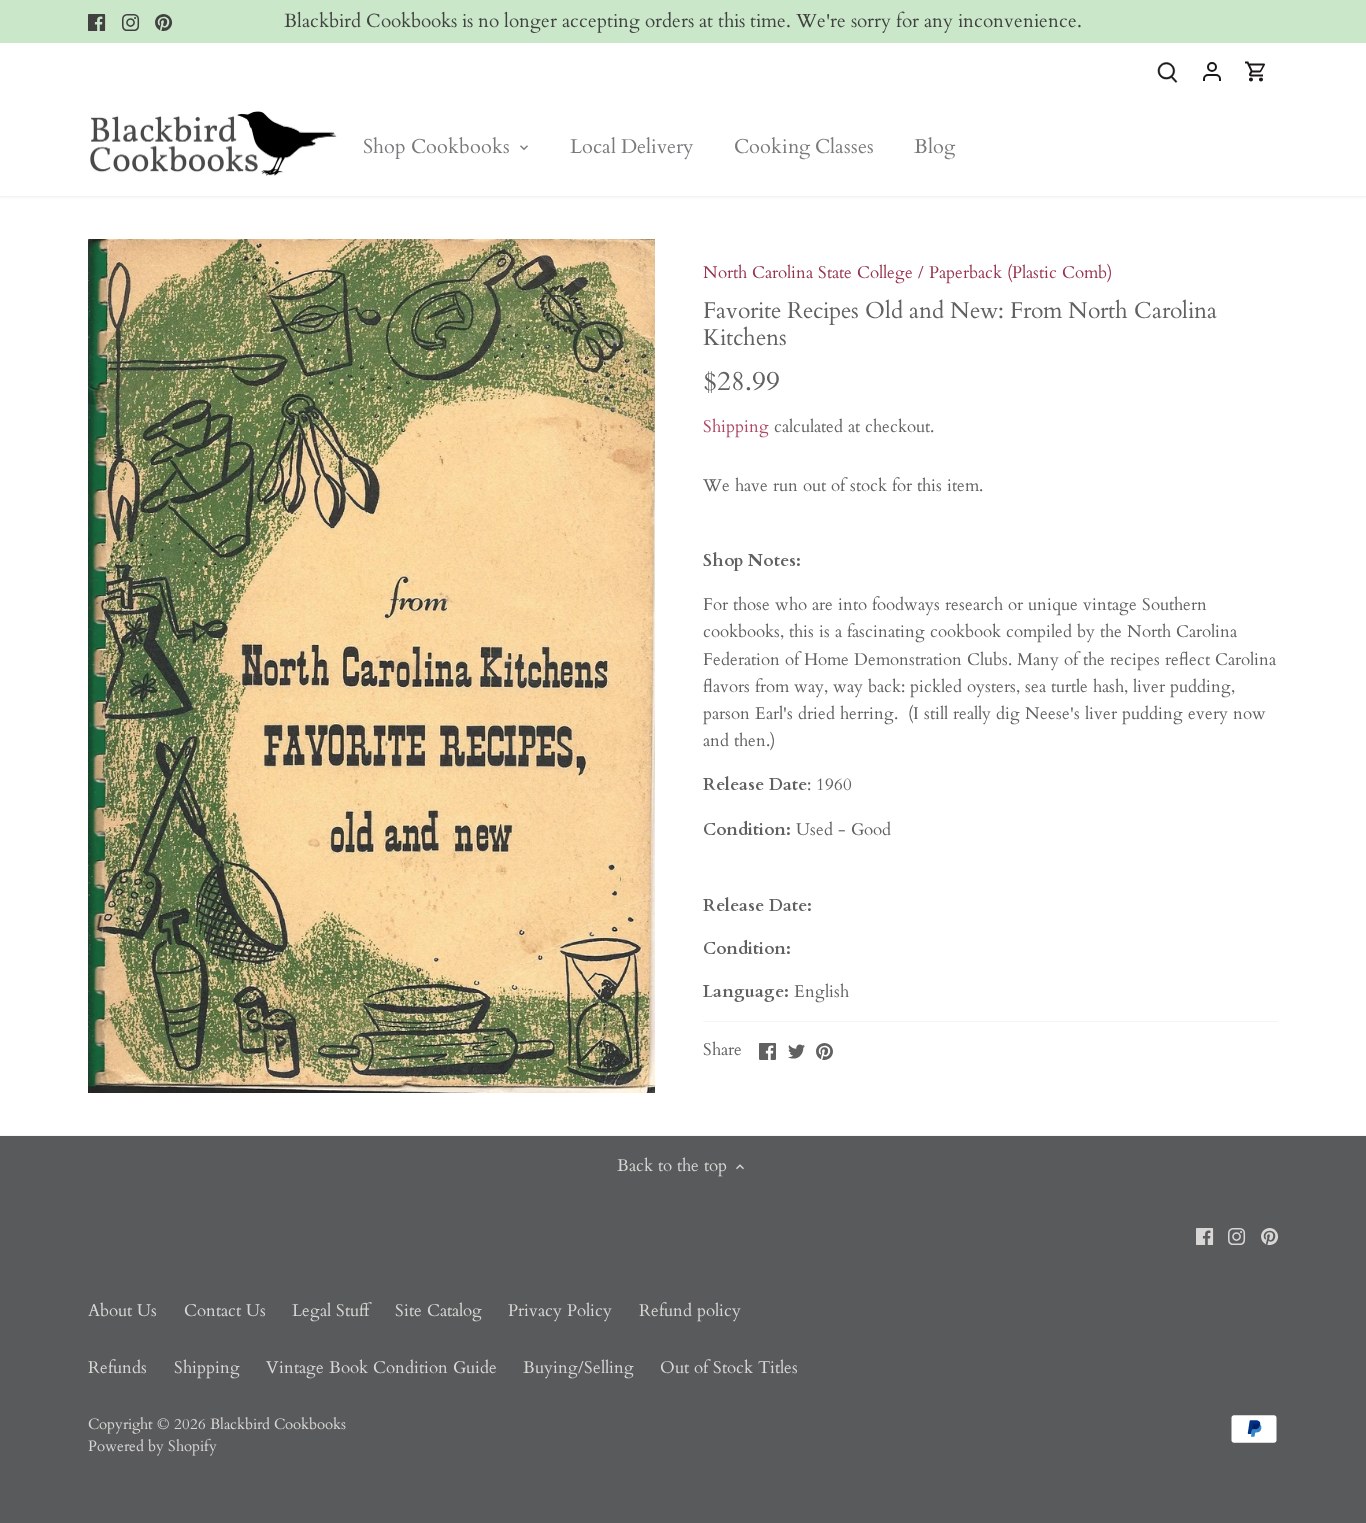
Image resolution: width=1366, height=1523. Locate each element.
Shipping (736, 426)
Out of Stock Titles (729, 1367)
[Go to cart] (1256, 70)
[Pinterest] (163, 22)
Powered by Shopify (152, 1446)
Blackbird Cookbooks (278, 1424)
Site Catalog (438, 1310)
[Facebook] (96, 22)
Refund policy (690, 1310)
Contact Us (225, 1310)
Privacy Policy (560, 1310)
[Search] (1168, 70)
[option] (371, 666)
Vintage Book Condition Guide (381, 1367)
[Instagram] (130, 22)
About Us (122, 1310)
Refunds (117, 1367)
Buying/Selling (578, 1367)
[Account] (1212, 70)
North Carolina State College (808, 272)
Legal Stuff (330, 1310)
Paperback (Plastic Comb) (1020, 272)
